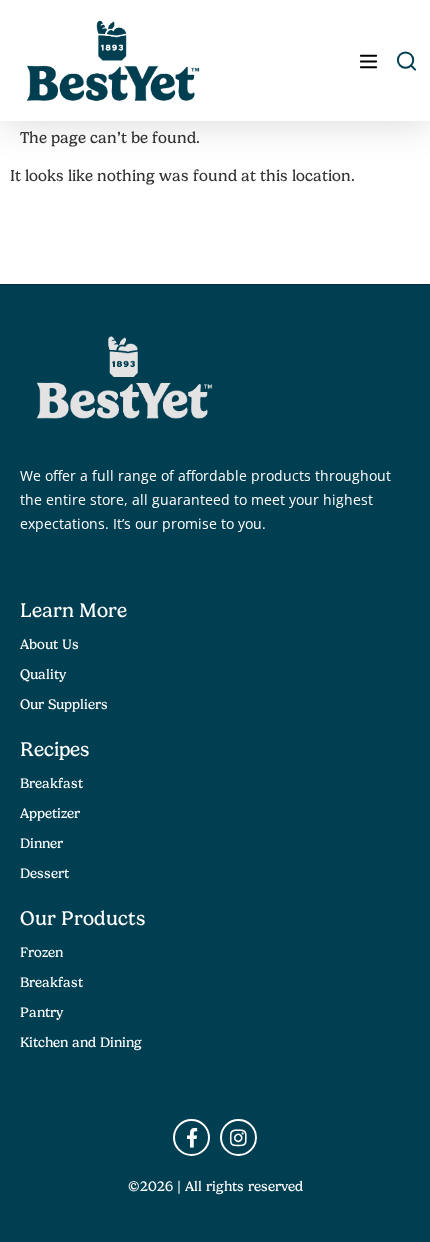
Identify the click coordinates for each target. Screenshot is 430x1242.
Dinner (41, 843)
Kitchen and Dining (81, 1042)
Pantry (41, 1012)
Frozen (41, 952)
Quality (43, 674)
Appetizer (50, 813)
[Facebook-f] (191, 1137)
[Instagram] (238, 1137)
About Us (49, 644)
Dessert (44, 873)
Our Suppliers (64, 704)
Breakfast (51, 783)
